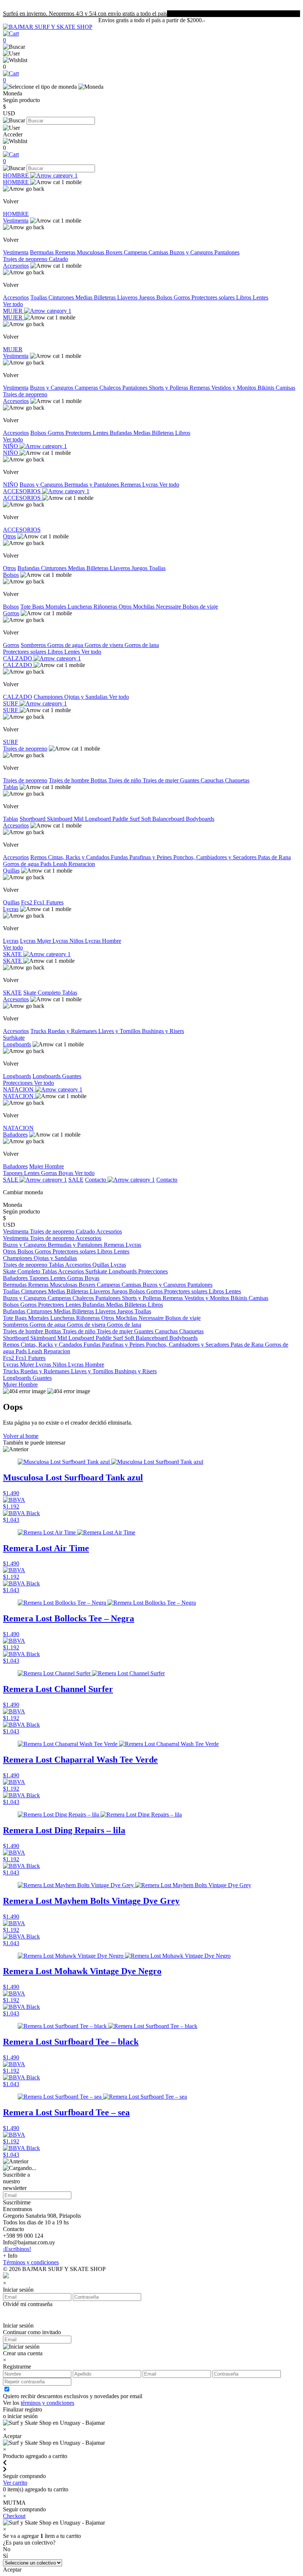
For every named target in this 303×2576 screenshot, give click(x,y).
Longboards (17, 1044)
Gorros (183, 297)
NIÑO (11, 446)
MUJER (13, 311)
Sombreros (34, 645)
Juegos (148, 297)
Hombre (54, 1166)
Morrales (57, 607)
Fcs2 (27, 902)
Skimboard (60, 819)
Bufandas (122, 433)
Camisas (159, 252)
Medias (85, 297)
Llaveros (128, 297)
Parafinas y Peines (151, 857)
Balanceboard (169, 819)
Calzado (58, 259)
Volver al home (21, 1436)
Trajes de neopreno (26, 259)
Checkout (14, 2516)
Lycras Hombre (103, 941)
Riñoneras (106, 607)
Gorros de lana (142, 645)
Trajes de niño (125, 780)
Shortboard (33, 819)
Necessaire (169, 607)
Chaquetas (237, 780)
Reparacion (82, 864)
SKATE (13, 954)
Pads (47, 864)
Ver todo (13, 304)
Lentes (261, 297)
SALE (11, 1180)
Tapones (13, 1173)
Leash (61, 864)
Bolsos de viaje (200, 607)
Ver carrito (15, 2483)
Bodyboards (200, 819)
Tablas (11, 787)
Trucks (39, 1031)
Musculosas (91, 252)
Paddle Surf (127, 819)
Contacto (96, 1180)
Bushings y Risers (163, 1031)
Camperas (136, 252)
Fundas (120, 857)
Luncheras (81, 607)
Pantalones (227, 252)
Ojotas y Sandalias (87, 697)
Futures (55, 902)
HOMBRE (17, 175)
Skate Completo (43, 993)
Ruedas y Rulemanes (73, 1031)
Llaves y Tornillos (120, 1031)
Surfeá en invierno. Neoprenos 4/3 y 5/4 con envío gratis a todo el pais (85, 13)
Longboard (99, 819)
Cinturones (62, 297)
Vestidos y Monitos (234, 388)
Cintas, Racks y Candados (79, 857)
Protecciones (18, 1083)
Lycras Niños (69, 941)
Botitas (99, 780)
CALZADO (18, 658)
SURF (11, 703)
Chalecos (111, 388)
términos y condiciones (47, 2403)
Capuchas (213, 780)
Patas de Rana (274, 857)
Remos (39, 857)
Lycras (151, 485)
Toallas (39, 297)
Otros (9, 536)
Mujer (37, 1166)
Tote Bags (33, 607)
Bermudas (42, 252)
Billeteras (105, 297)
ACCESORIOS (23, 491)
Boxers (115, 252)
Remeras (66, 252)
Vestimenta (16, 221)
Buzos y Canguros (192, 252)
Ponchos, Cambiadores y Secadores (216, 857)
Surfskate (14, 1038)
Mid (79, 819)
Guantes (190, 780)
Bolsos (165, 297)
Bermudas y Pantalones (92, 485)
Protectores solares (214, 297)
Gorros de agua (66, 645)
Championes (49, 697)
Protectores (79, 433)
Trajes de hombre (70, 780)
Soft (147, 819)
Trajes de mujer (161, 780)
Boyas (67, 1173)
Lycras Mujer (36, 941)
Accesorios (16, 266)
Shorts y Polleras (169, 388)
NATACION (19, 1089)
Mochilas (144, 607)
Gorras (50, 1173)
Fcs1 (40, 902)
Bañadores (15, 1135)
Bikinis (267, 388)
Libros (244, 297)
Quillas (11, 871)
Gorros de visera (105, 645)
